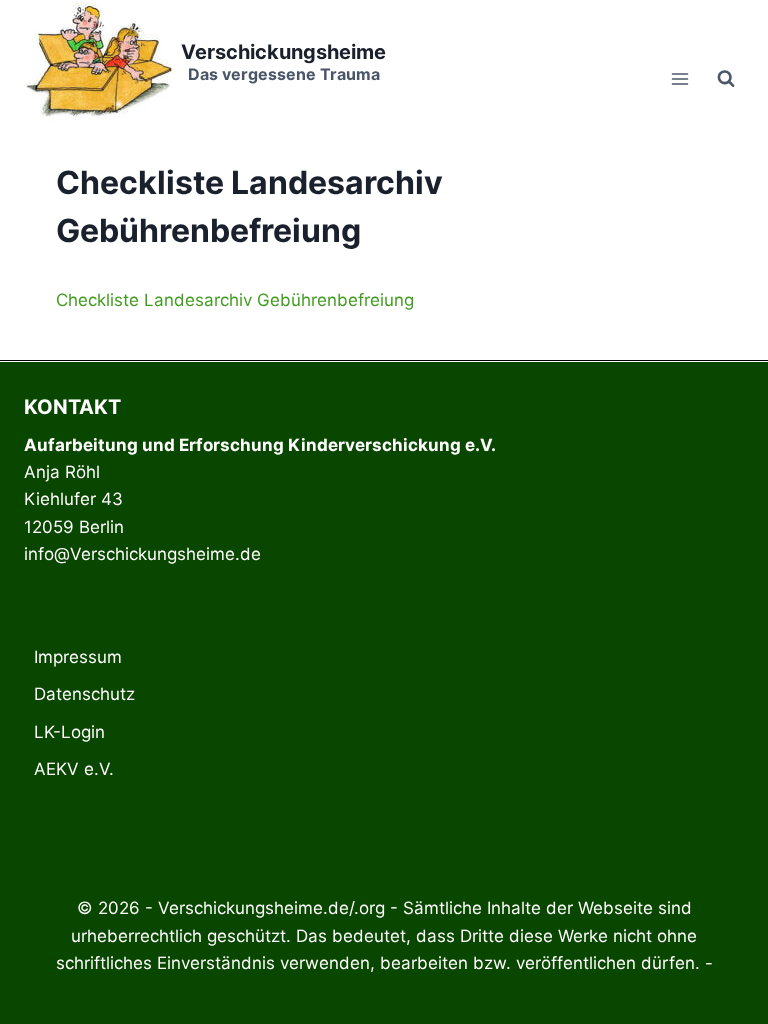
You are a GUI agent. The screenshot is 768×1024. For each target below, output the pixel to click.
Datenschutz (84, 694)
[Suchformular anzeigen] (726, 79)
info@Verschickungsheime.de (142, 554)
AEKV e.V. (74, 769)
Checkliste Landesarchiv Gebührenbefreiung (235, 300)
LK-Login (69, 732)
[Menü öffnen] (679, 78)
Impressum (78, 657)
